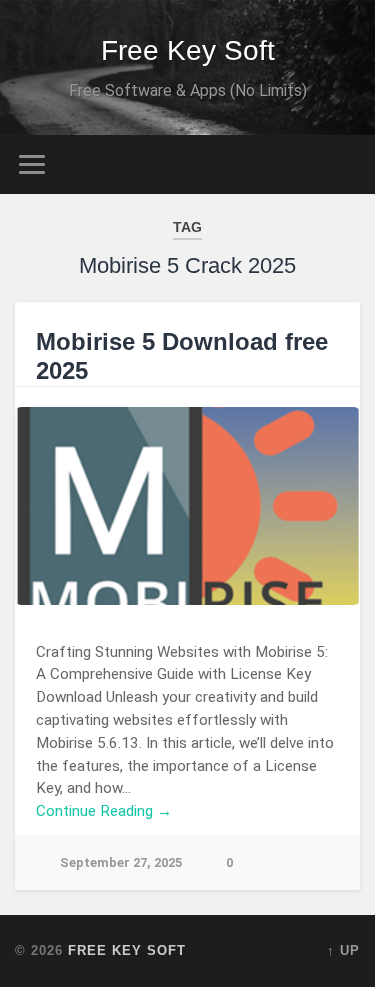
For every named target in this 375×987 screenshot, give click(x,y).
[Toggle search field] (344, 164)
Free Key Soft (188, 50)
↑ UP (343, 950)
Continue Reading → (104, 811)
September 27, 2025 (121, 862)
